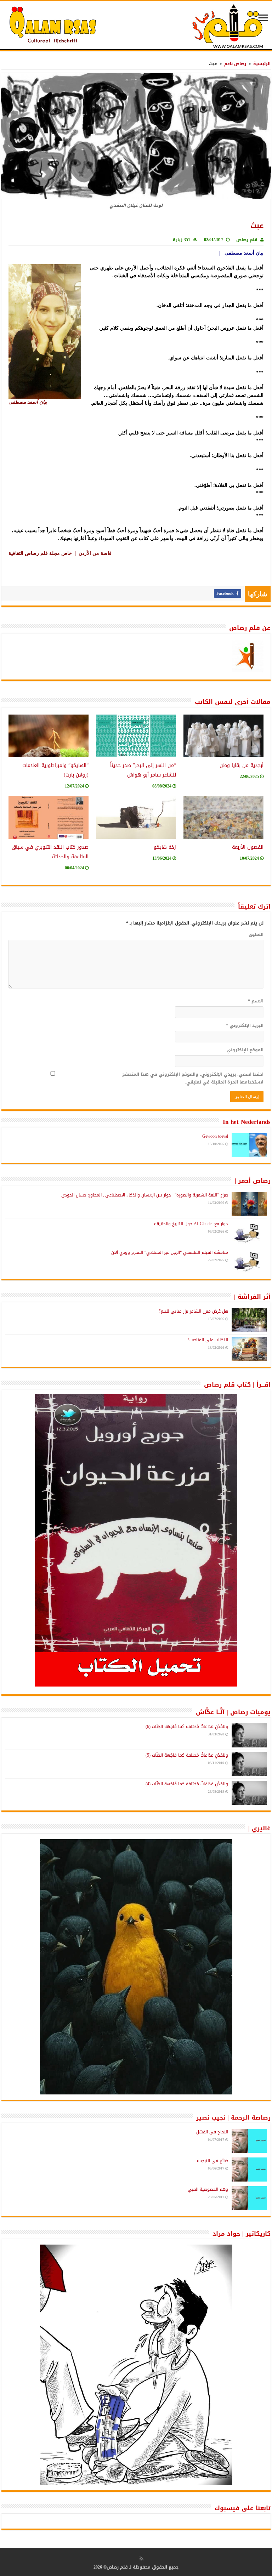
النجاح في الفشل (212, 2132)
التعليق (256, 934)
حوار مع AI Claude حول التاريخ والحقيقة (191, 1224)
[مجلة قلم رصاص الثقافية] (136, 26)
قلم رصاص (247, 240)
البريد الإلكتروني (245, 1025)
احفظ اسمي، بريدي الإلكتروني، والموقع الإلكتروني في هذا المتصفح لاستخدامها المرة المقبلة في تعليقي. (193, 1078)
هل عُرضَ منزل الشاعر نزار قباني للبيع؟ (193, 1311)
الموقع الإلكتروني (245, 1050)
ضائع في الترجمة (212, 2161)
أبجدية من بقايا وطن (242, 765)
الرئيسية (262, 64)
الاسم (256, 1001)
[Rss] (141, 2559)
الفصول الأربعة (248, 847)
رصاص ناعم (235, 64)
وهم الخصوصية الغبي (208, 2189)
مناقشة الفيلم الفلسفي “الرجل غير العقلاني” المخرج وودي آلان (170, 1252)
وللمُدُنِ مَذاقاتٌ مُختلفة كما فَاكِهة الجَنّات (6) (187, 1727)
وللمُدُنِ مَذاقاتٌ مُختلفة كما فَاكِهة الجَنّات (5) (187, 1755)
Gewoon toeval (215, 1136)
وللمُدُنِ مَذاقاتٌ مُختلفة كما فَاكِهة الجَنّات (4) (187, 1784)
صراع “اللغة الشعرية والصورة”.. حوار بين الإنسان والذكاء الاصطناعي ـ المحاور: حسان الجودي (145, 1195)
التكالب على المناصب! (208, 1340)
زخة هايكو (165, 847)
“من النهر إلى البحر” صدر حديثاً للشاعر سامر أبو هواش (143, 770)
